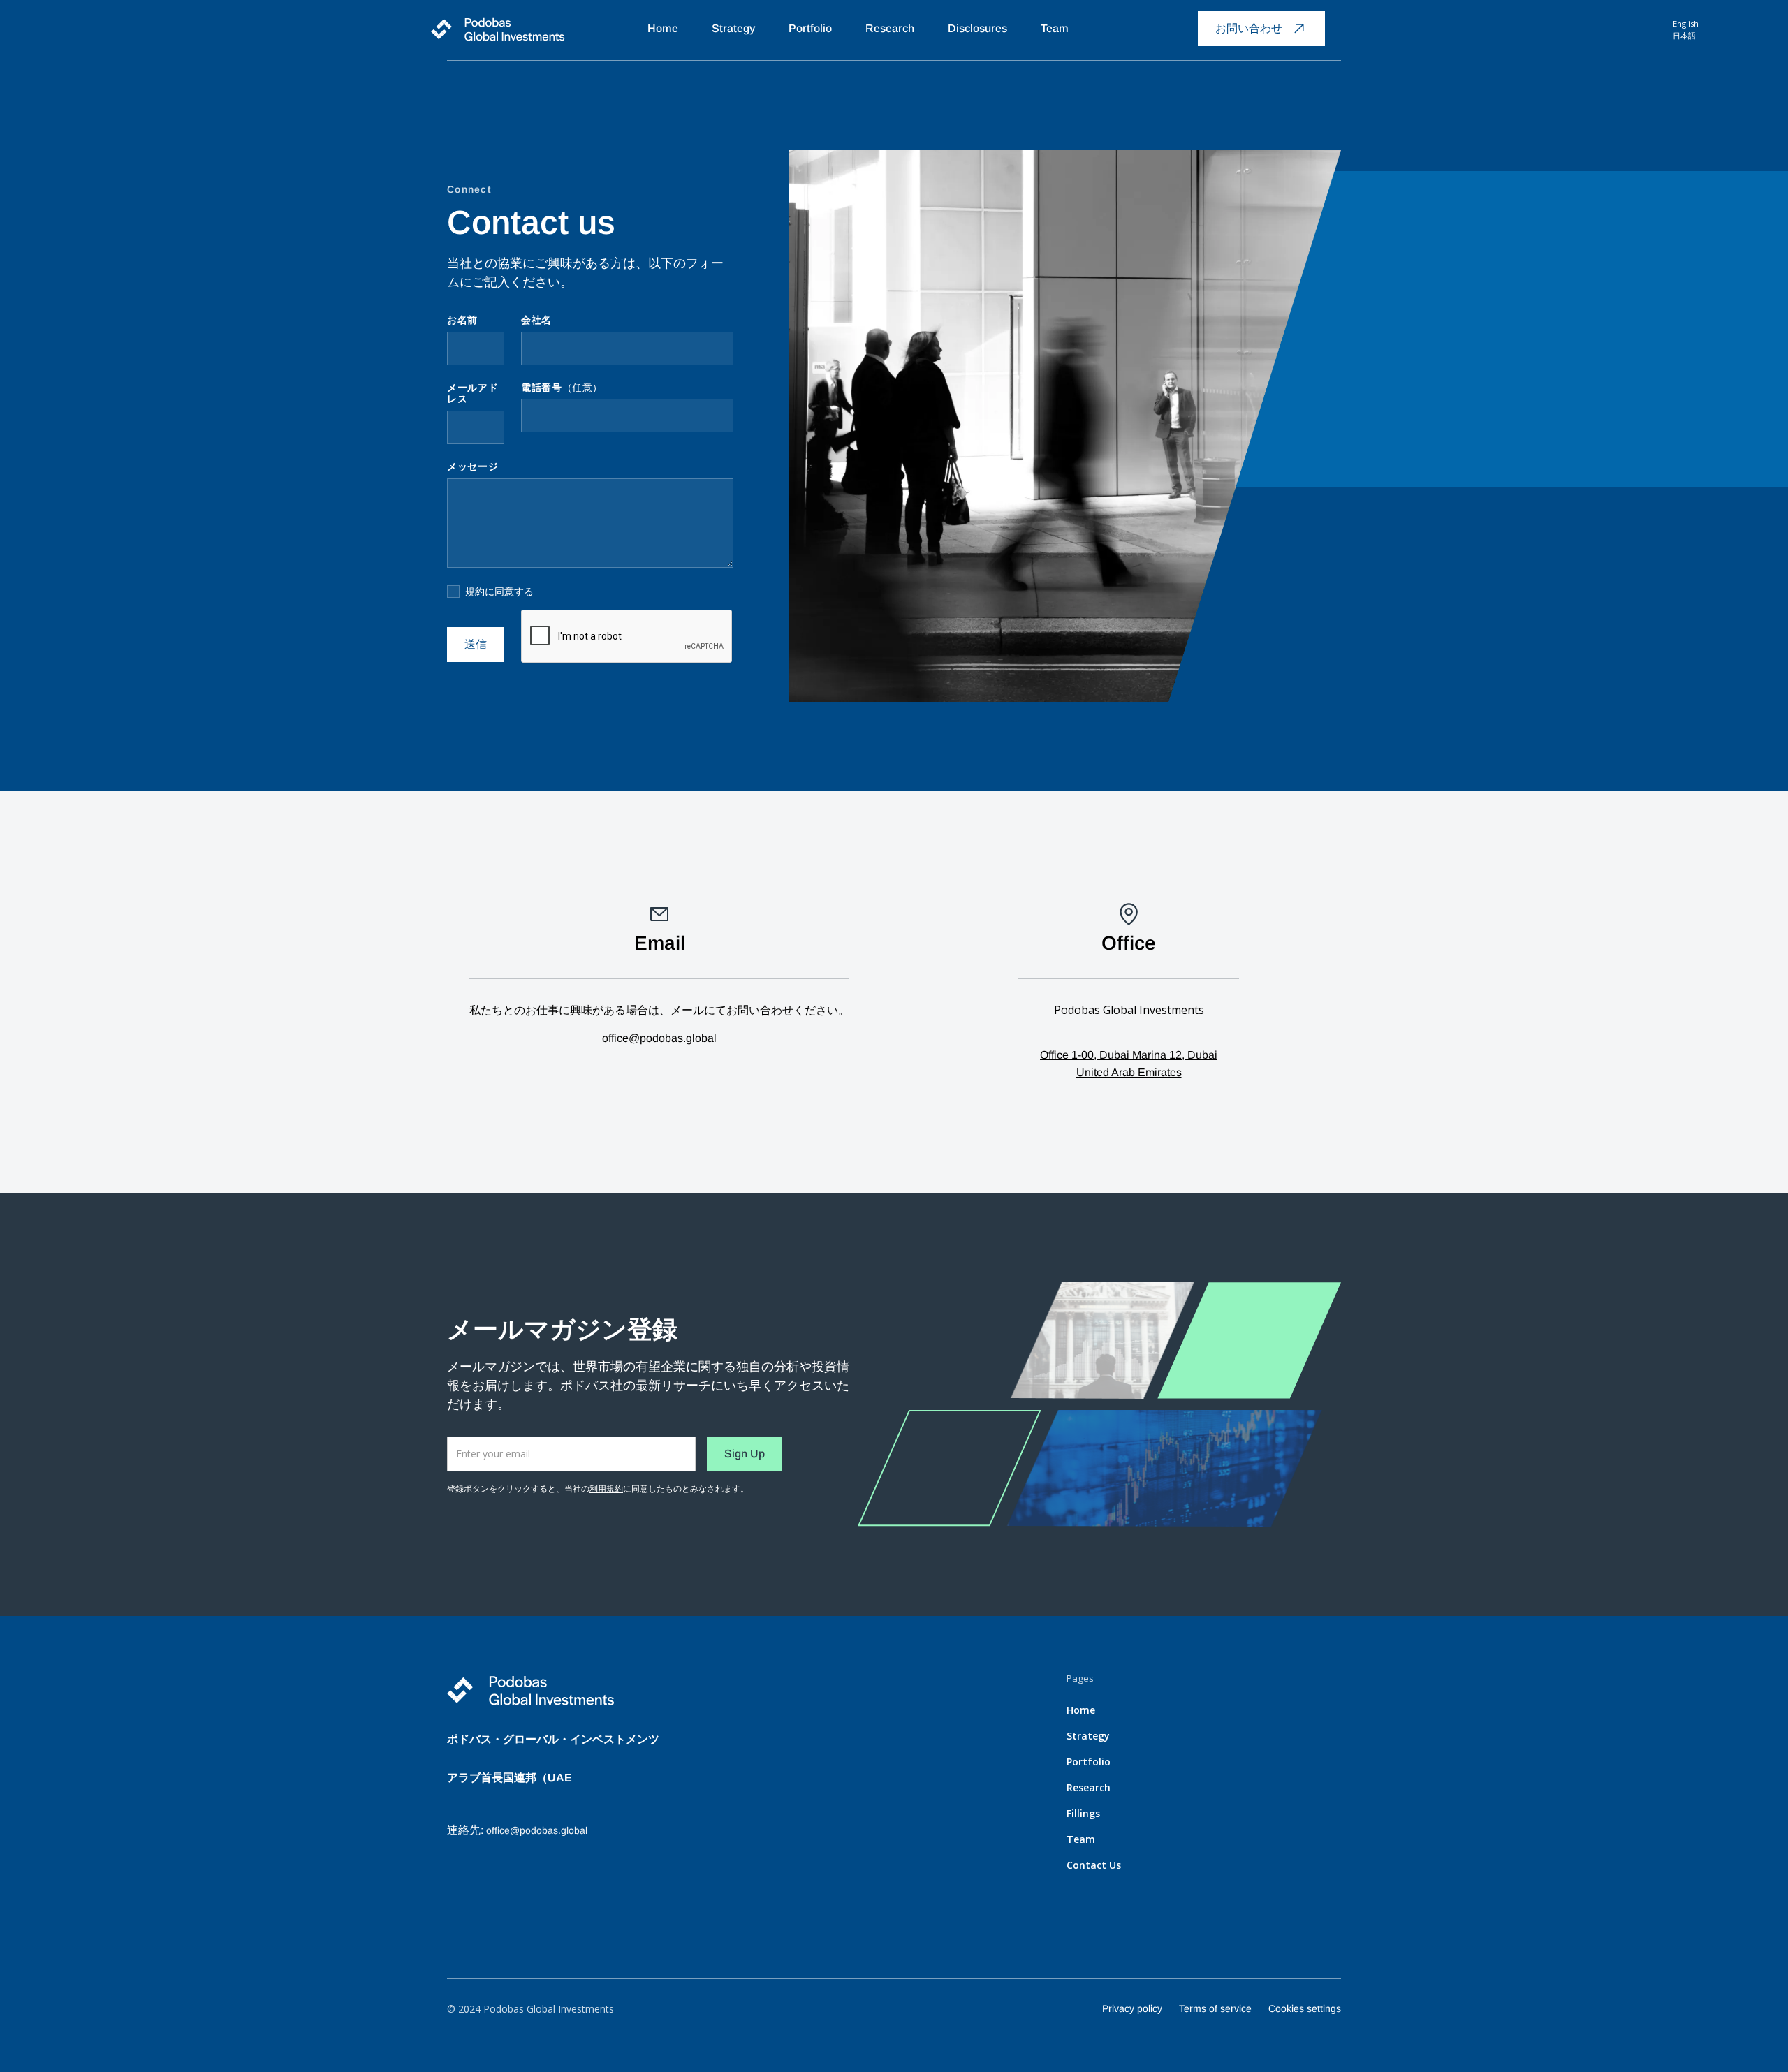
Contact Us (1094, 1865)
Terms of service (1215, 2008)
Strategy (733, 28)
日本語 (1684, 35)
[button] (1105, 26)
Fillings (1083, 1813)
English (1686, 23)
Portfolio (810, 28)
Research (890, 28)
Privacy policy (1132, 2008)
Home (663, 28)
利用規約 (606, 1489)
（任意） (562, 388)
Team (1055, 28)
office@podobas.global (659, 1038)
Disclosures (977, 28)
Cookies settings (1305, 2008)
